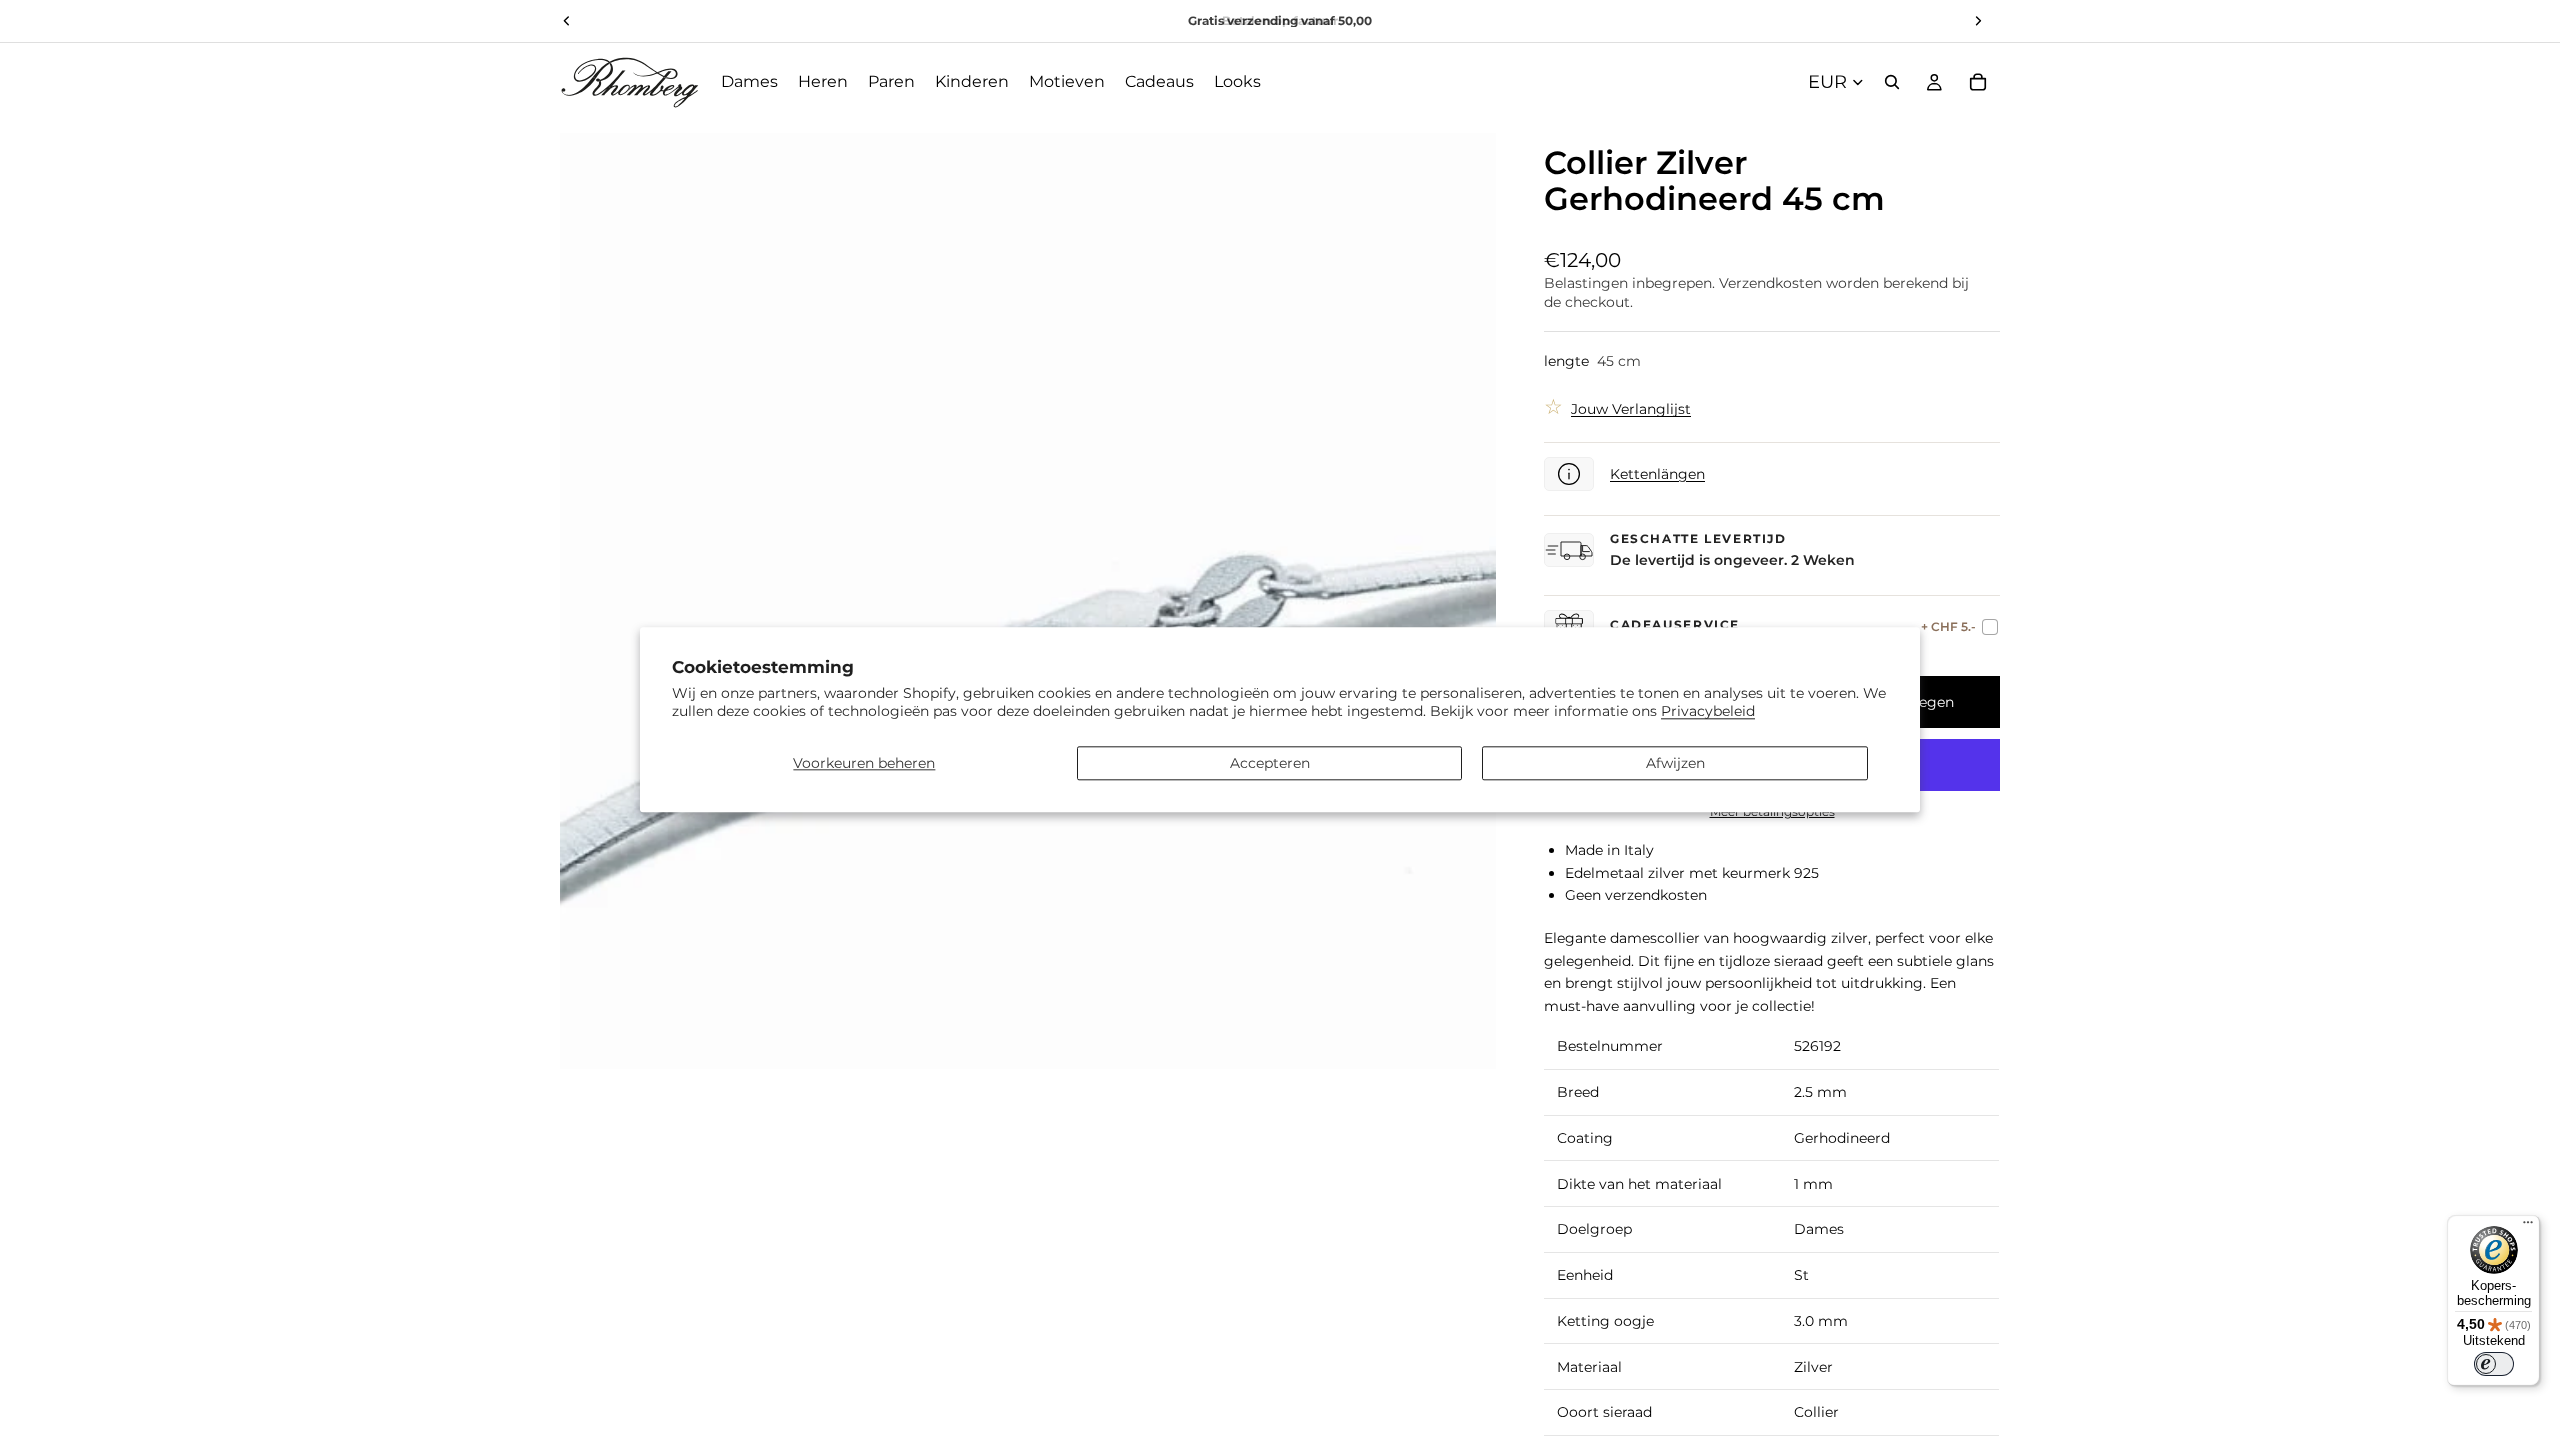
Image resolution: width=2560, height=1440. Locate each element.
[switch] (2494, 1364)
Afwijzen (1675, 763)
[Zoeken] (1892, 82)
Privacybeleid (1708, 712)
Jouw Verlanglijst (1631, 409)
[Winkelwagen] (1978, 82)
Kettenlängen (1657, 474)
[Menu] (2528, 1227)
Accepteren (1270, 763)
